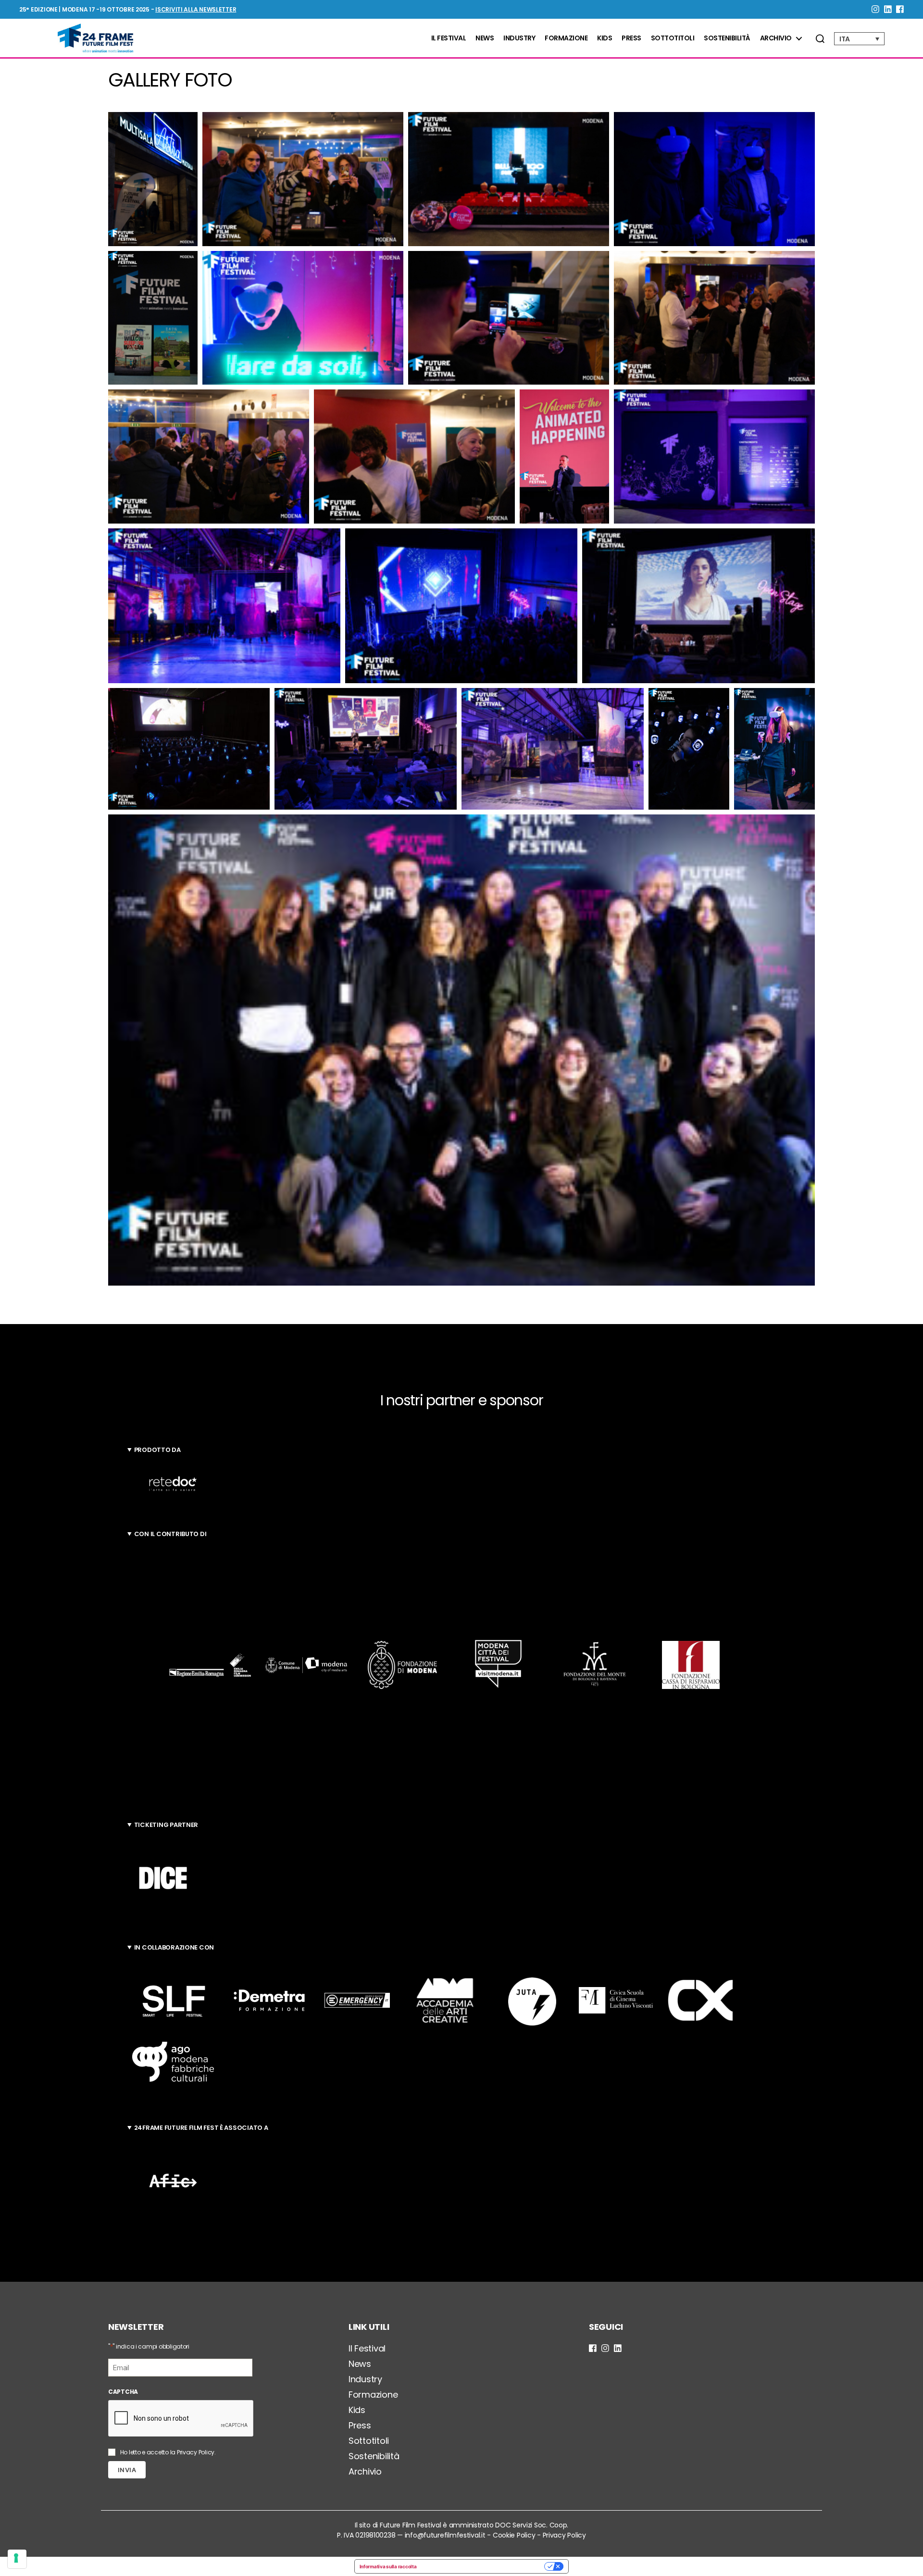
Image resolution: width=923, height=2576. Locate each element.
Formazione (566, 38)
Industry (519, 38)
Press (631, 38)
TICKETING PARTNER (166, 1825)
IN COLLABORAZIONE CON (174, 1947)
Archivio (776, 38)
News (485, 38)
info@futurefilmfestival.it (445, 2535)
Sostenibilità (727, 38)
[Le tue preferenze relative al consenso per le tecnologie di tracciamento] (17, 2559)
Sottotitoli (673, 38)
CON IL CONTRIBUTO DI (170, 1534)
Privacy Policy (196, 2452)
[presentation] (181, 2419)
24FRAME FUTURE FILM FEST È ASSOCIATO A (201, 2128)
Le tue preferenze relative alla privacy (483, 2566)
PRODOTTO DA (157, 1450)
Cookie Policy (514, 2535)
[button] (153, 179)
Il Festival (449, 38)
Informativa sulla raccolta (388, 2566)
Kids (605, 38)
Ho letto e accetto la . (168, 2452)
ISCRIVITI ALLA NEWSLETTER (196, 9)
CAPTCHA (123, 2392)
